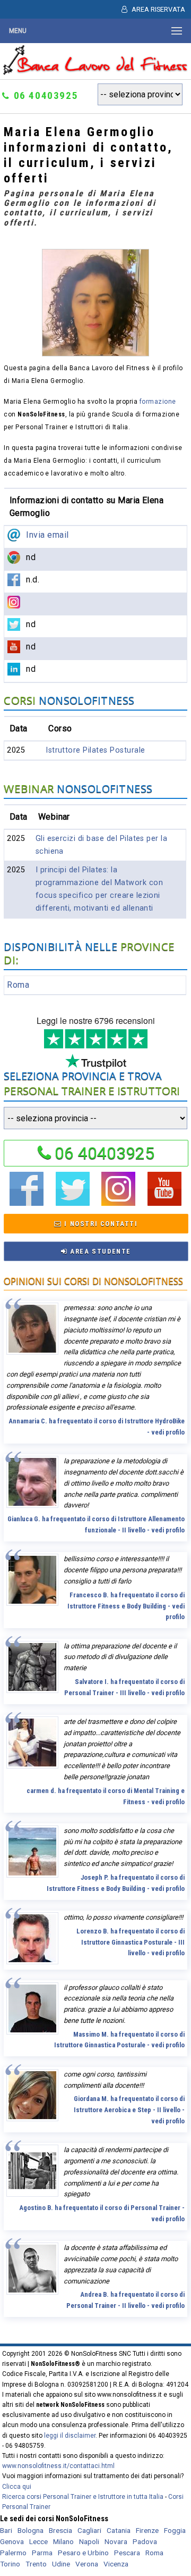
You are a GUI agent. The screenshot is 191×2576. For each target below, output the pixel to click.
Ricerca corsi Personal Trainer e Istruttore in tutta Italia (83, 2497)
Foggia (175, 2530)
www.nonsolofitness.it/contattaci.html (58, 2466)
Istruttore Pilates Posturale (95, 750)
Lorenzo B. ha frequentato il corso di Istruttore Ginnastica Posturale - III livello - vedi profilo (131, 1942)
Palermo (13, 2553)
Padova (145, 2541)
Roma (18, 985)
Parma (42, 2553)
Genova (12, 2541)
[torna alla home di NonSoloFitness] (96, 72)
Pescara (127, 2553)
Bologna (31, 2530)
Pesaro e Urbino (83, 2553)
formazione (158, 402)
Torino (10, 2564)
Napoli (89, 2541)
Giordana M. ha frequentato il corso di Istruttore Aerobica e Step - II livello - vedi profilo (129, 2110)
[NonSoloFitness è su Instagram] (118, 1202)
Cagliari (89, 2530)
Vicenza (116, 2564)
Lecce (38, 2541)
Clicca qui (17, 2487)
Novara (116, 2541)
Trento (36, 2564)
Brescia (60, 2530)
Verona (87, 2564)
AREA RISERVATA (158, 9)
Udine (61, 2564)
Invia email (47, 535)
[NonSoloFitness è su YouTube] (164, 1202)
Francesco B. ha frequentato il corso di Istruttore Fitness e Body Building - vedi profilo (126, 1606)
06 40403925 (105, 1153)
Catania (119, 2530)
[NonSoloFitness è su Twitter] (73, 1202)
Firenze (147, 2530)
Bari (6, 2530)
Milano (63, 2541)
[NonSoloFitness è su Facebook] (27, 1202)
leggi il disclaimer (70, 2436)
